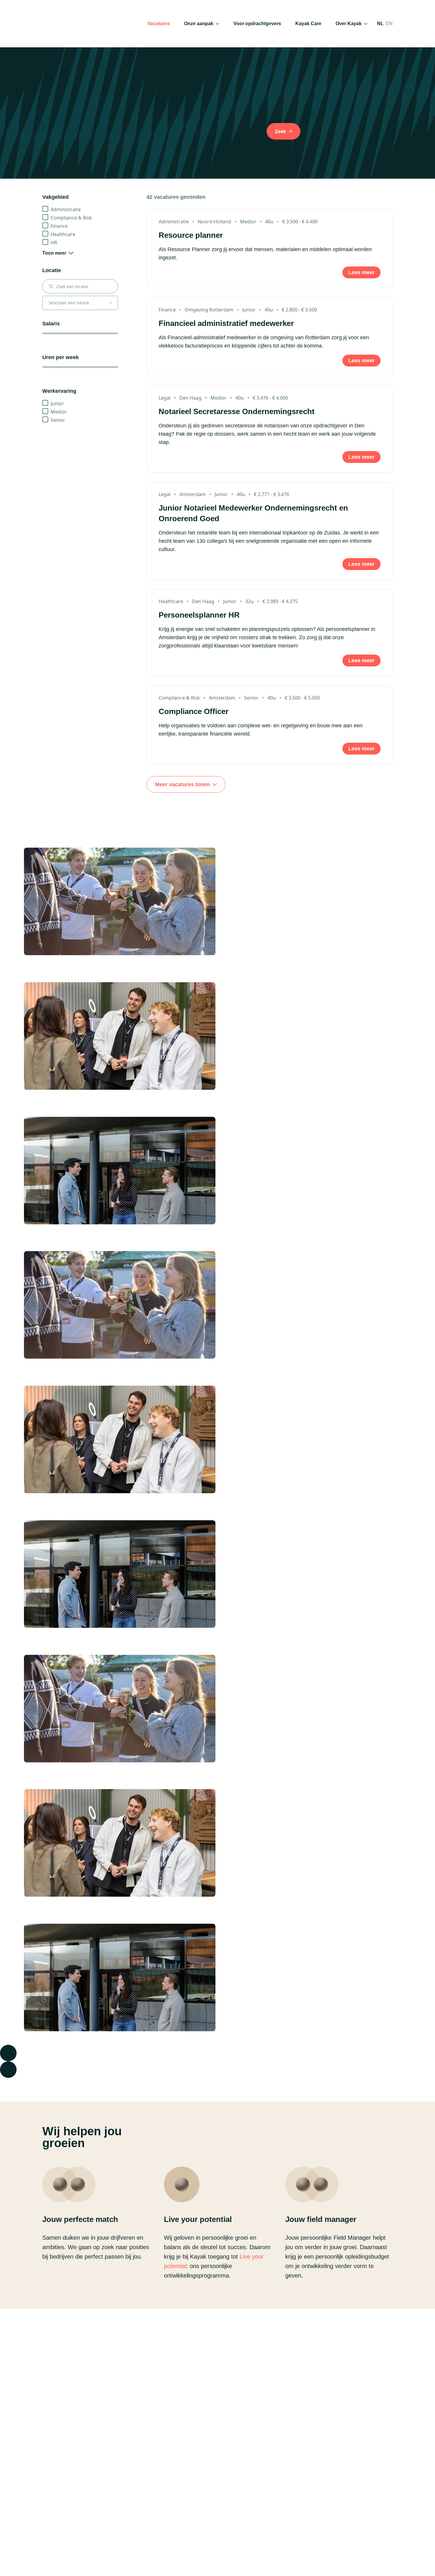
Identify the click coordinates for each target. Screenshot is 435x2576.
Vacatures (159, 24)
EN (389, 24)
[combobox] (84, 286)
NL (380, 24)
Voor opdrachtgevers (257, 24)
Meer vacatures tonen (182, 784)
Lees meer (361, 272)
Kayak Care (308, 24)
